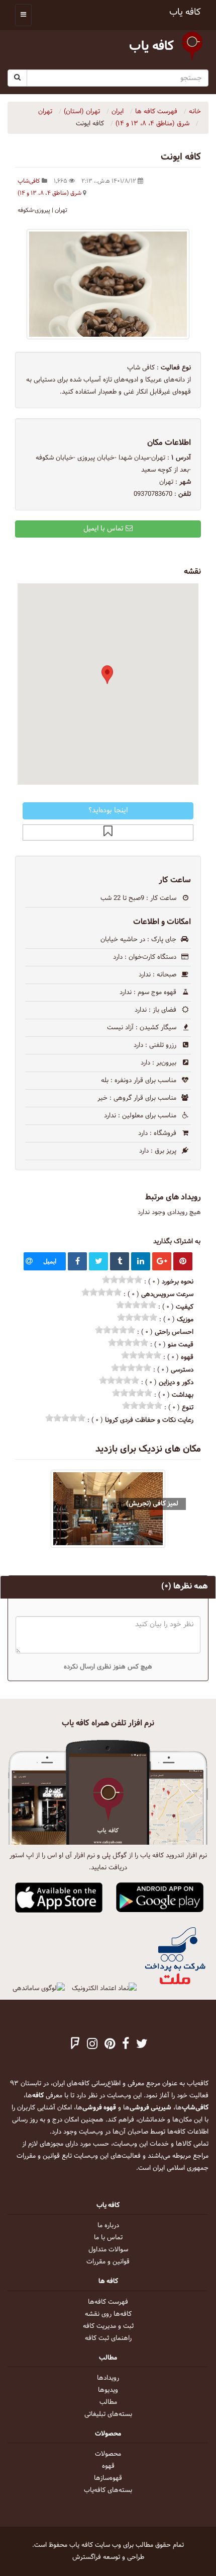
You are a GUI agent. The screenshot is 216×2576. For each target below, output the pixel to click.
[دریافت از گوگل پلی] (160, 1898)
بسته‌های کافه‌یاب (108, 2490)
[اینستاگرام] (92, 2045)
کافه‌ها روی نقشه (108, 2314)
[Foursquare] (75, 2045)
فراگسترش (87, 2557)
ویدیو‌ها (108, 2390)
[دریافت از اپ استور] (59, 1898)
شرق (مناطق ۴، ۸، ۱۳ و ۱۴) (49, 193)
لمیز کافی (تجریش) (152, 1504)
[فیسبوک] (126, 2045)
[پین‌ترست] (110, 2045)
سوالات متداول (108, 2250)
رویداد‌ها (108, 2378)
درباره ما (108, 2226)
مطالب (108, 2402)
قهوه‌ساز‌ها (108, 2478)
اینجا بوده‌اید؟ (108, 811)
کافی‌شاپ (29, 181)
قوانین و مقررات (108, 2262)
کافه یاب (185, 12)
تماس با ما (108, 2238)
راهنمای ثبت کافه (108, 2338)
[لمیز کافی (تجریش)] (108, 1509)
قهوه (108, 2466)
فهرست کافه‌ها (108, 2302)
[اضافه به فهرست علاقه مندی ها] (108, 832)
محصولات (108, 2454)
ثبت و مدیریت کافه (108, 2326)
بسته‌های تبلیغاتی (108, 2414)
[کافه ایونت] (108, 284)
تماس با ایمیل (104, 529)
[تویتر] (142, 2045)
